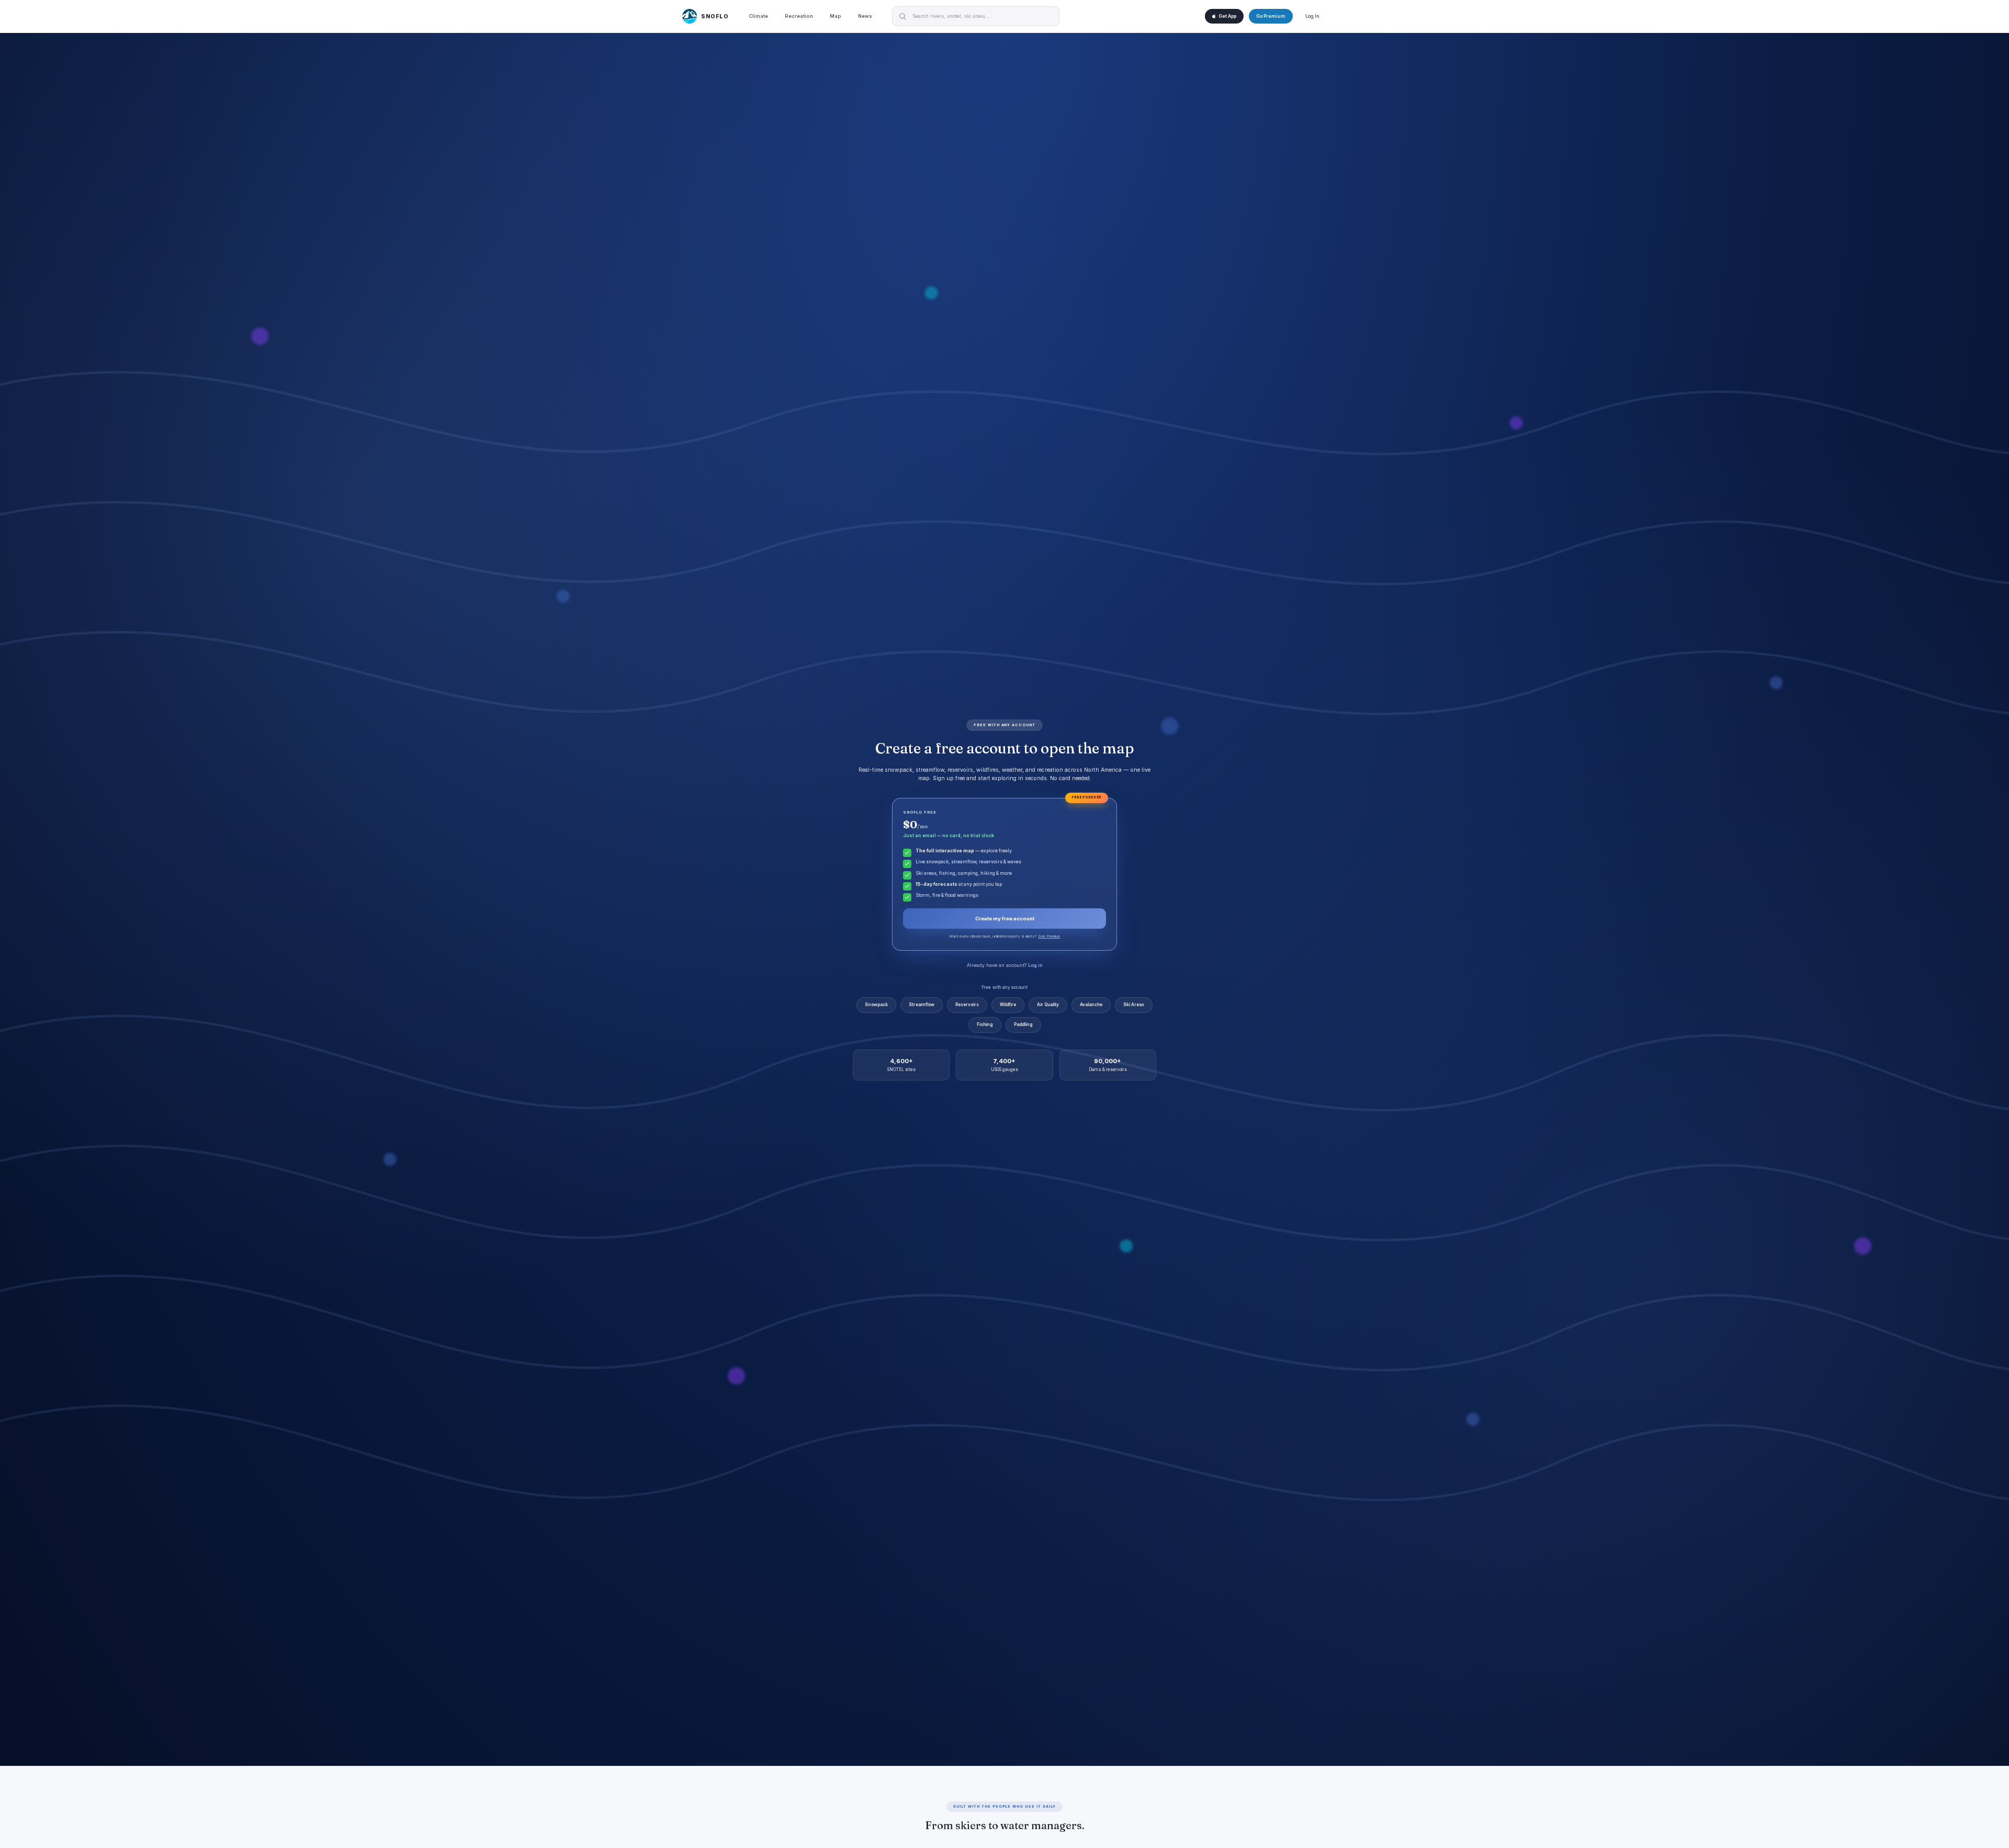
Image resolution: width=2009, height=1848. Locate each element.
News (865, 16)
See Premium (1049, 936)
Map (836, 16)
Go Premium (1271, 16)
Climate (758, 16)
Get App (1227, 16)
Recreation (799, 16)
